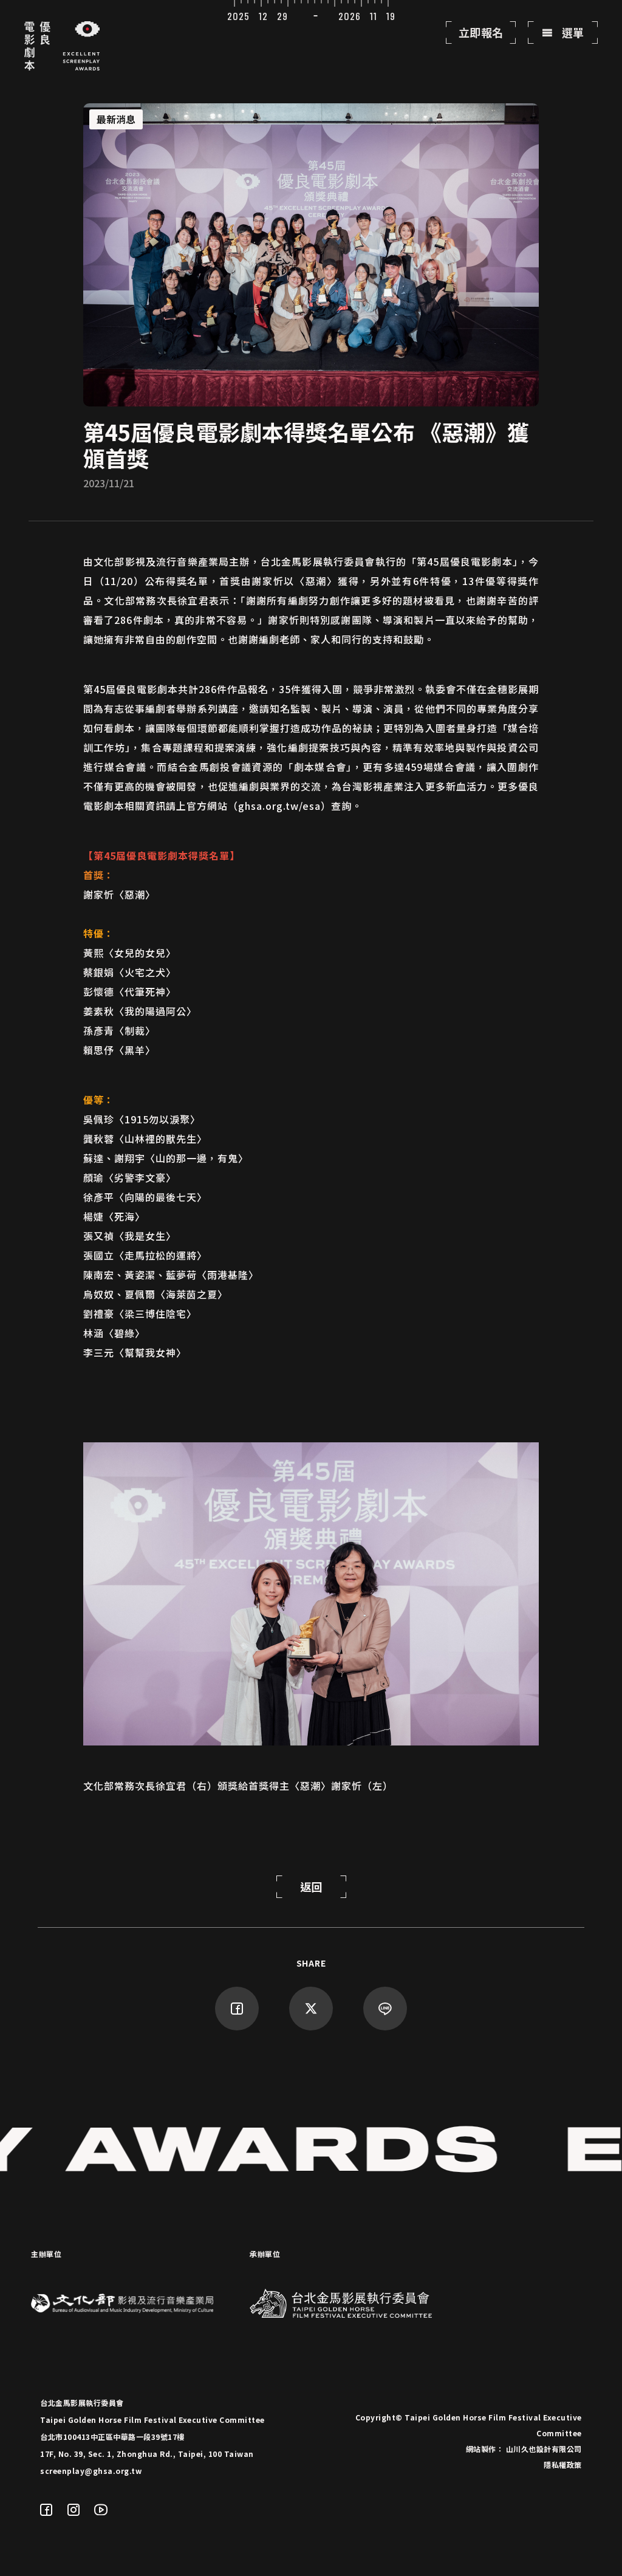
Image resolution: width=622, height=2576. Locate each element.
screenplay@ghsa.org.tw (91, 2471)
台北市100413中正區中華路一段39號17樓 (112, 2437)
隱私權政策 (563, 2465)
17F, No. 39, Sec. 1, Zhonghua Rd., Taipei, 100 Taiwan (147, 2454)
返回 (311, 1886)
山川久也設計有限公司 (544, 2449)
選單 (572, 32)
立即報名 (481, 32)
